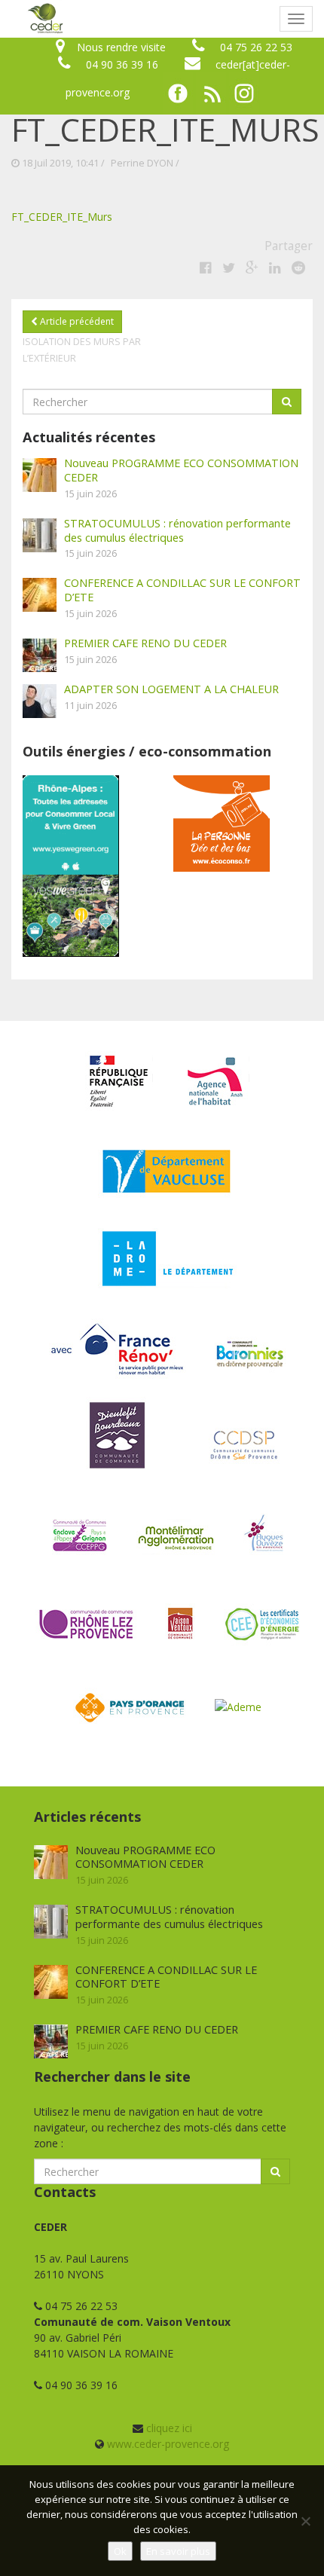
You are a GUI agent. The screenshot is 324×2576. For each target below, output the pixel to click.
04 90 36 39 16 (122, 64)
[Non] (305, 2521)
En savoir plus (178, 2551)
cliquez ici (169, 2428)
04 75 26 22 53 (256, 47)
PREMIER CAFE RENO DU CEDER (145, 643)
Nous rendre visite (121, 47)
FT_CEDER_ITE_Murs (62, 217)
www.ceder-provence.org (168, 2444)
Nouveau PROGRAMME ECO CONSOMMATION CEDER (181, 470)
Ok (120, 2551)
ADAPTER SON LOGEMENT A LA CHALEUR (171, 689)
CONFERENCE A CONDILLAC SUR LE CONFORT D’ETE (182, 590)
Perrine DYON (142, 163)
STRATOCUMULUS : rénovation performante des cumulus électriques (177, 530)
